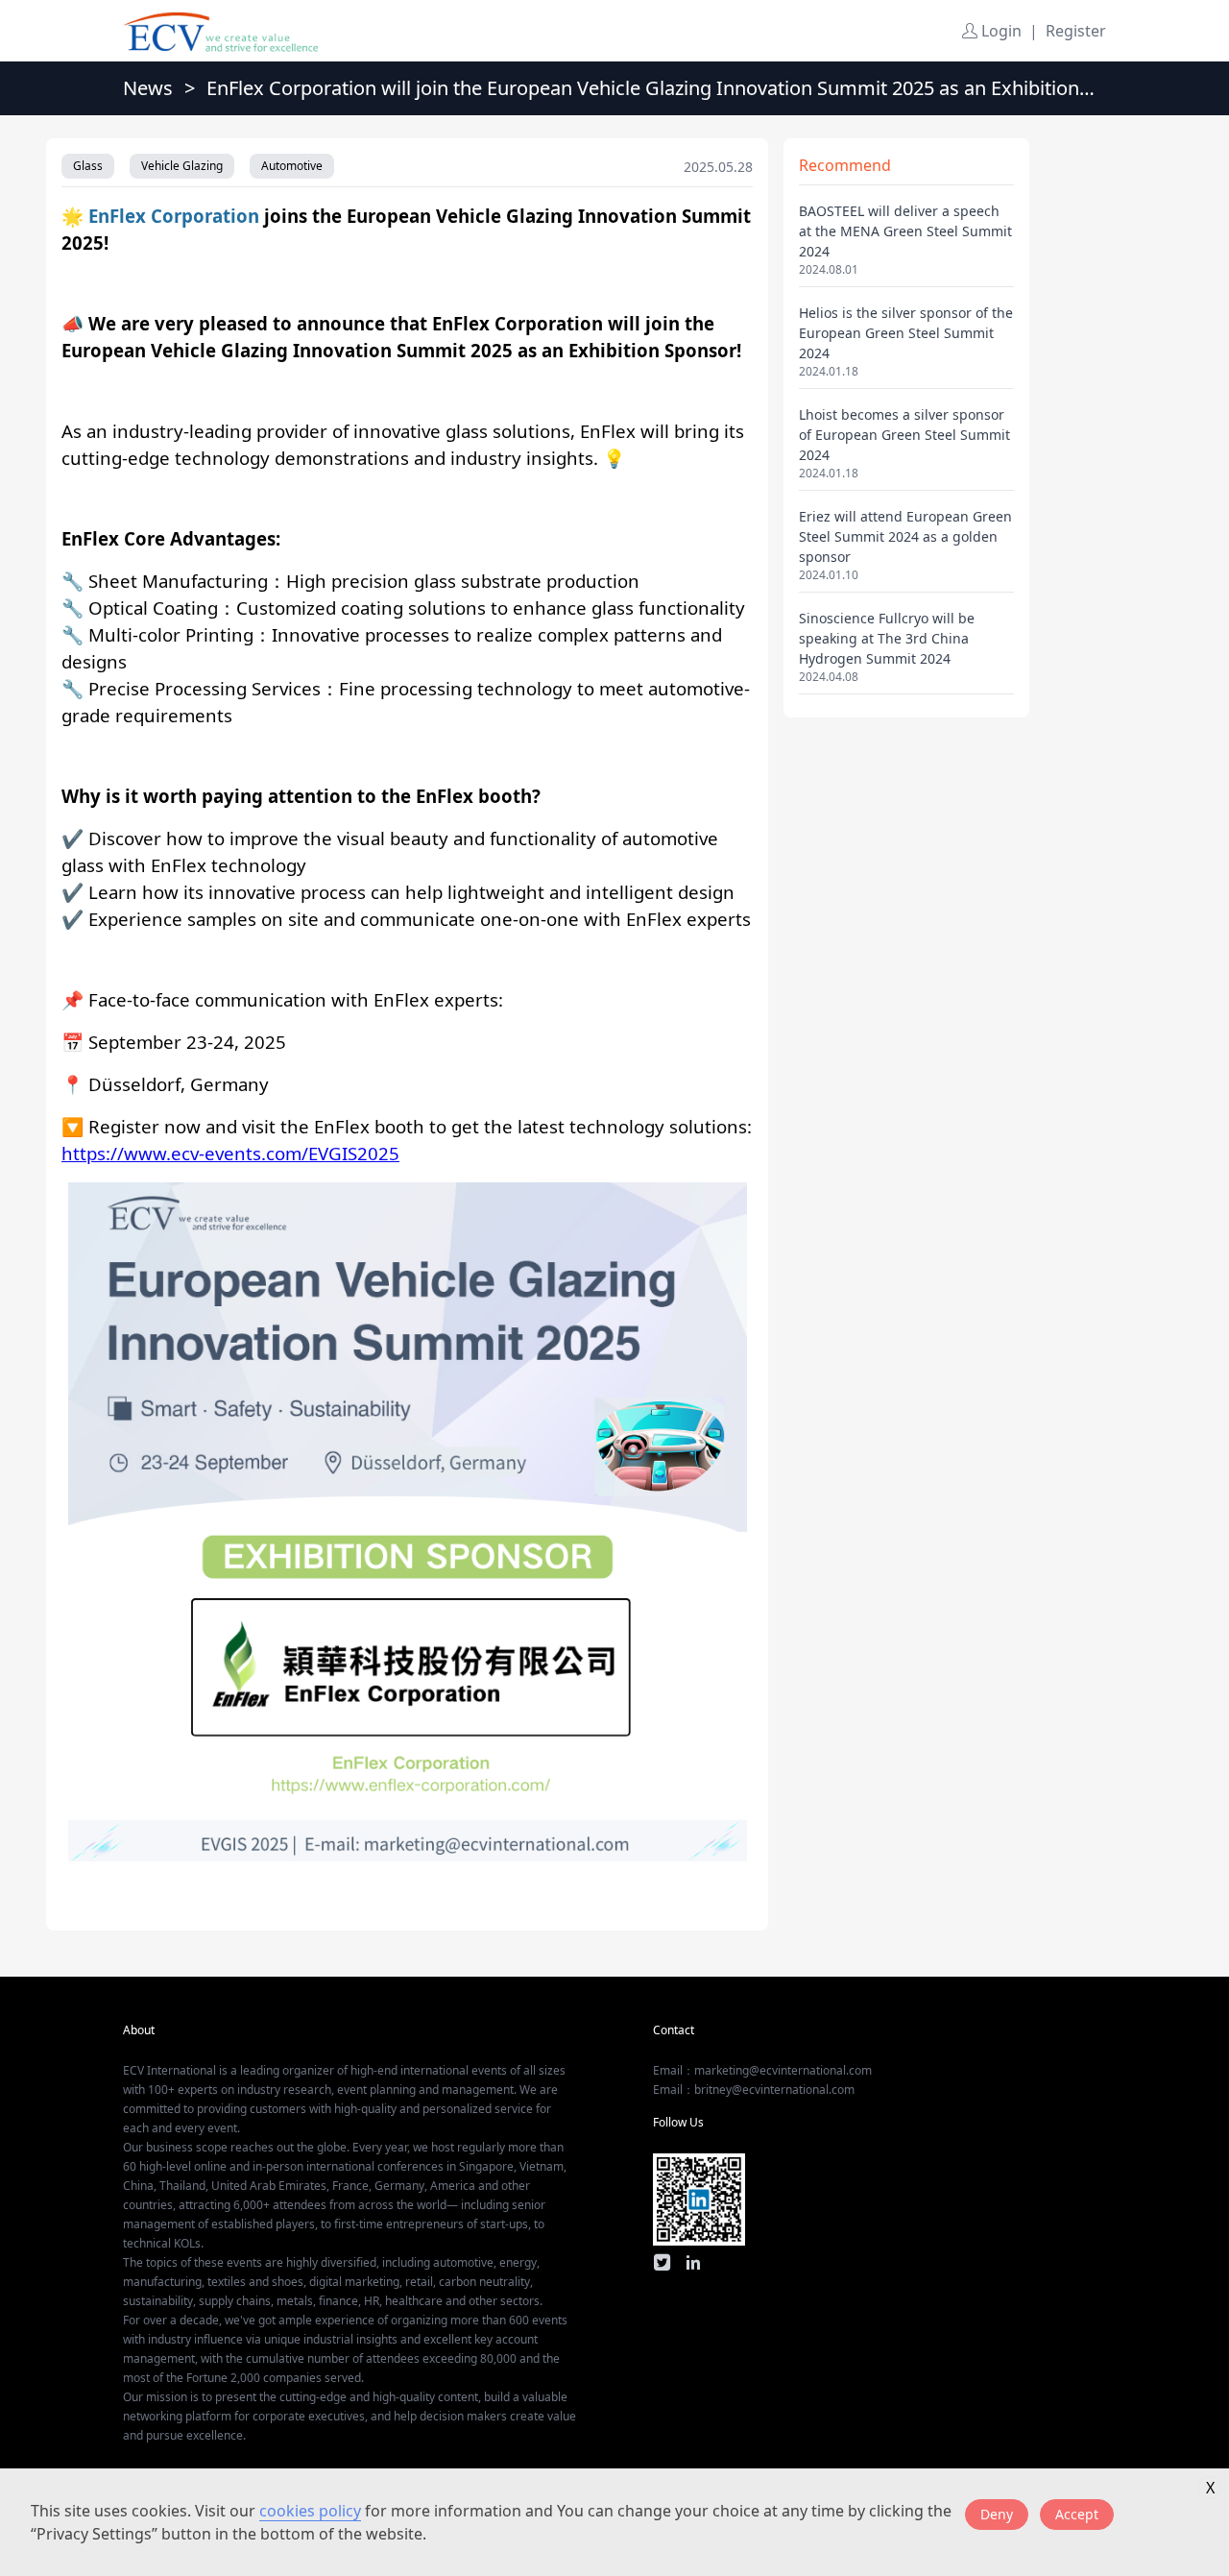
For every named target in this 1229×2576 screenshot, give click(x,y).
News (148, 88)
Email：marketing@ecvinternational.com (762, 2070)
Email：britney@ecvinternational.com (754, 2090)
